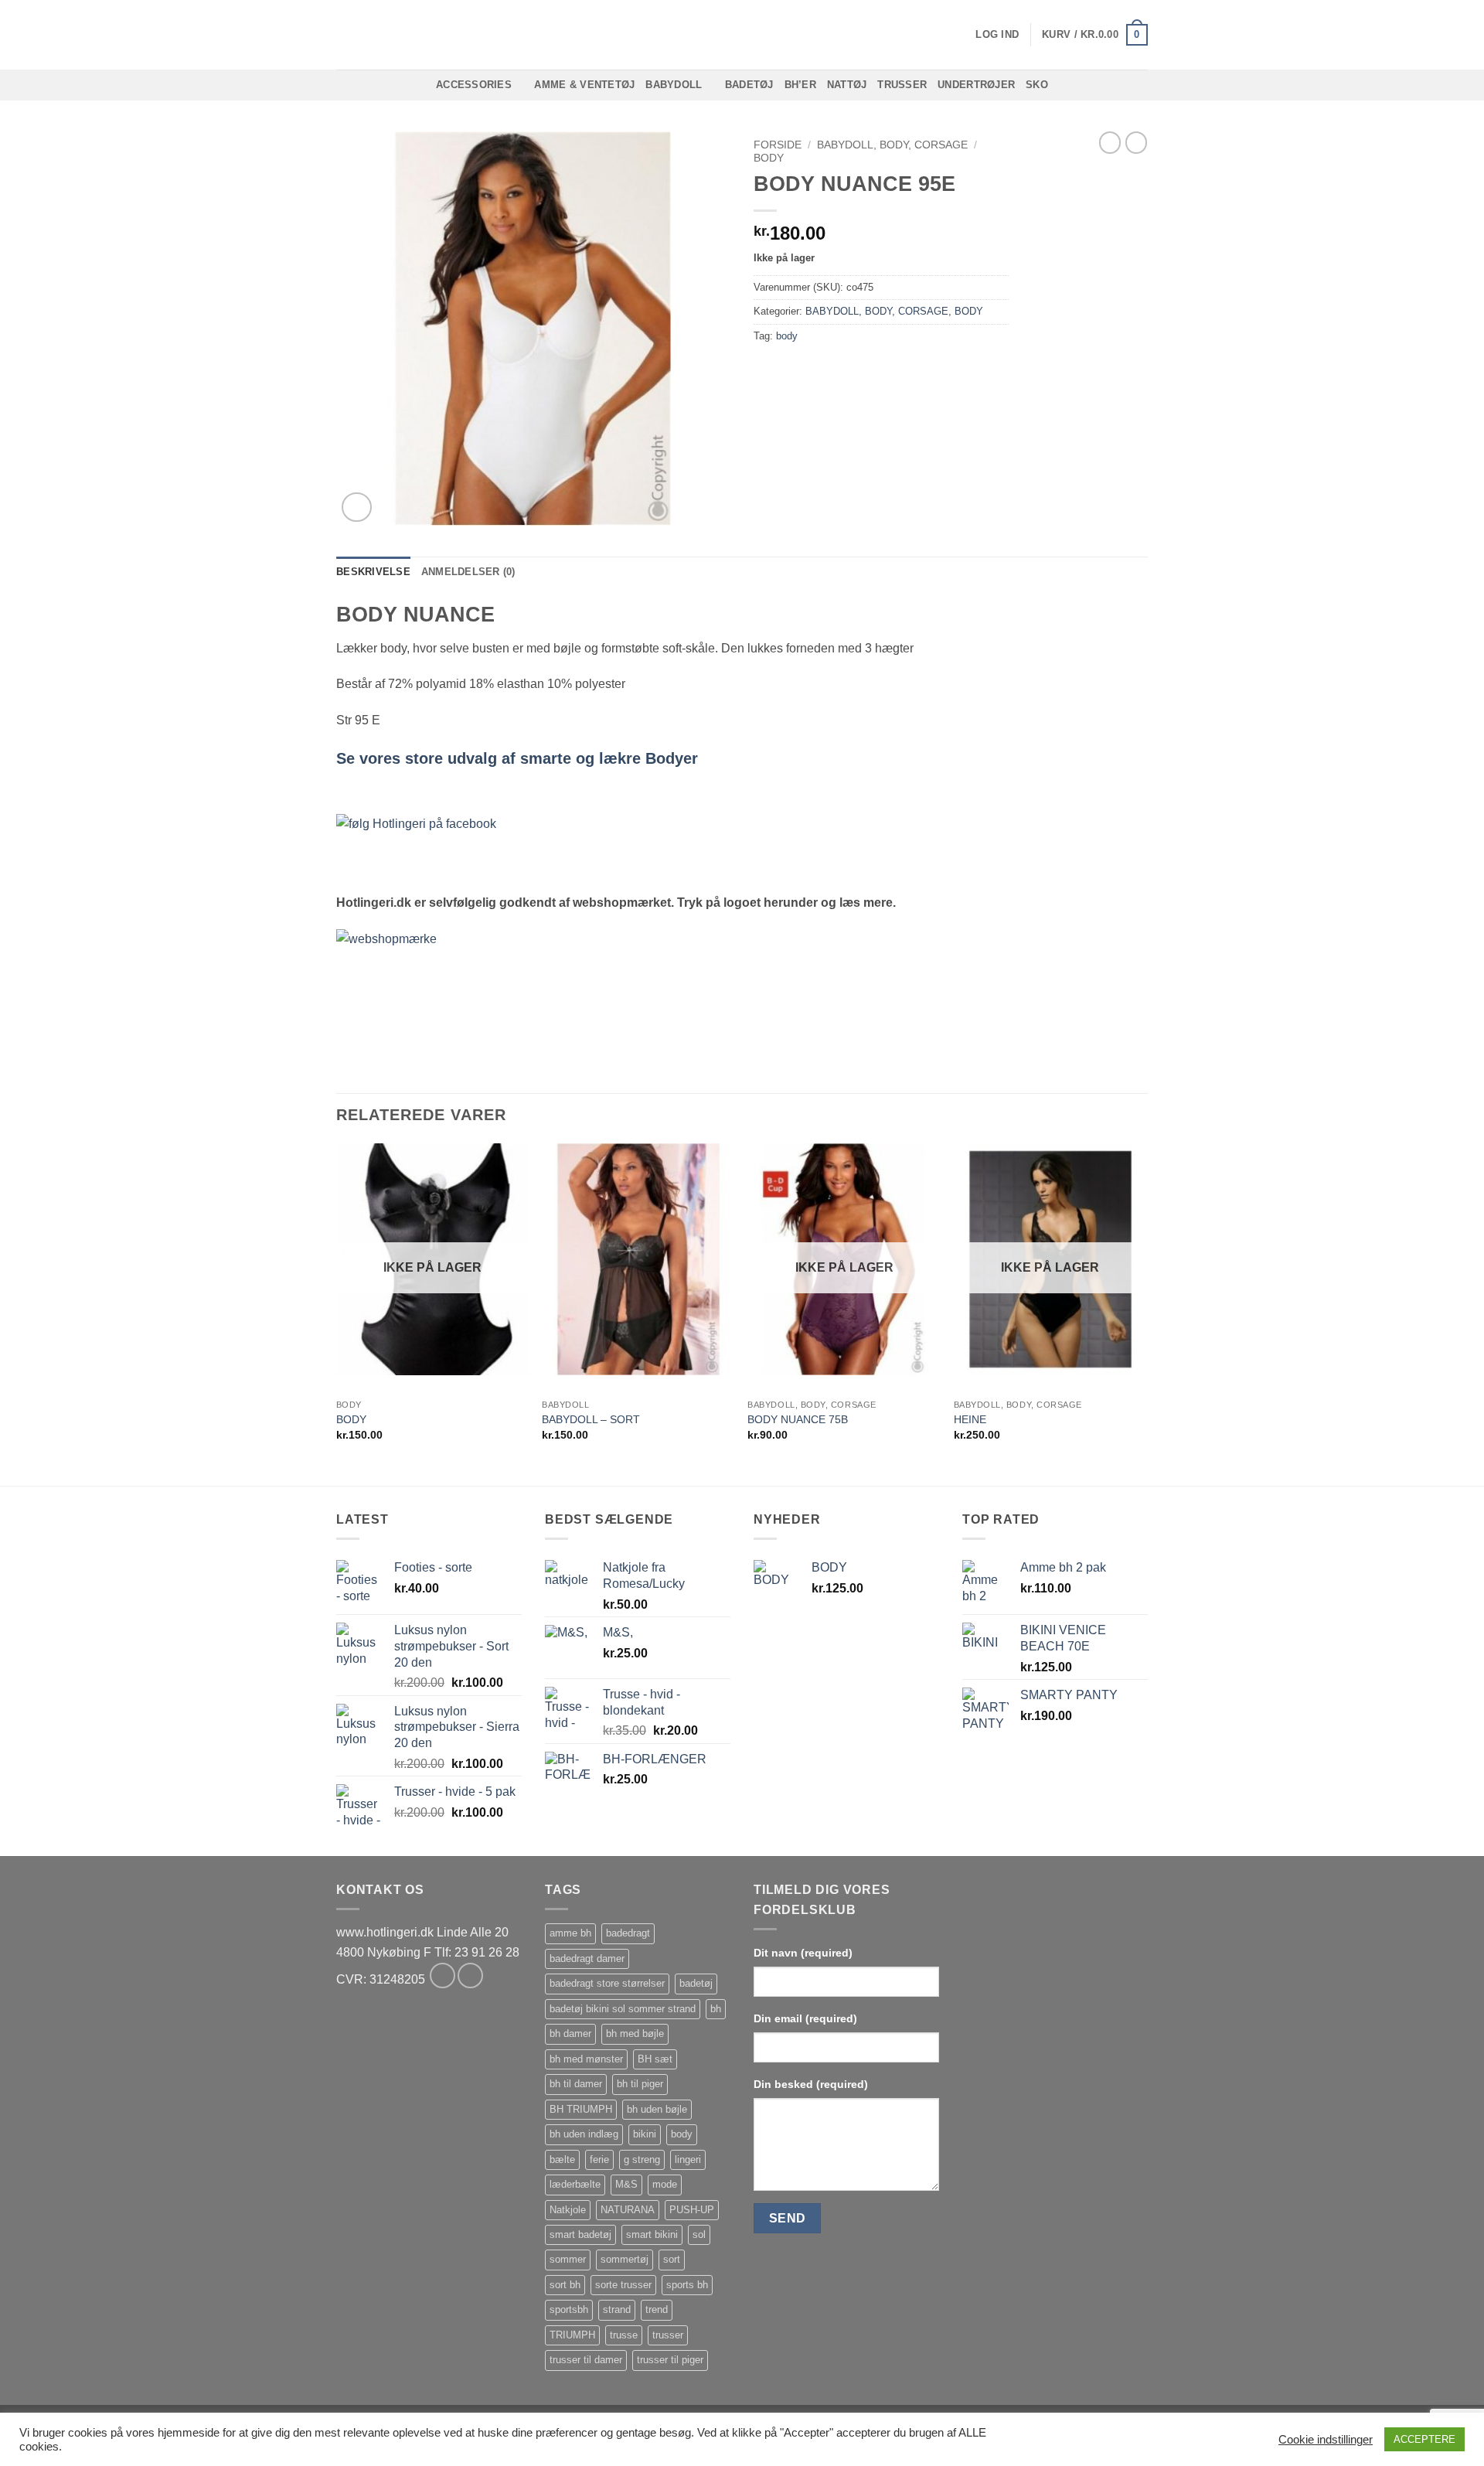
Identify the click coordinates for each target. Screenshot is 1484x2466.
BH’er (800, 85)
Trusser (902, 85)
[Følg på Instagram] (470, 1976)
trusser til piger (670, 2360)
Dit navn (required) (803, 1953)
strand (617, 2309)
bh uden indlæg (584, 2134)
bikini (645, 2134)
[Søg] (342, 35)
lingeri (688, 2159)
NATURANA (628, 2210)
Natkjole (568, 2210)
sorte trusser (623, 2285)
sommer (568, 2259)
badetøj (696, 1983)
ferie (599, 2159)
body (787, 336)
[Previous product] (1136, 142)
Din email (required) (805, 2018)
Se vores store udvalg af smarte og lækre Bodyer (517, 758)
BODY (769, 158)
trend (657, 2309)
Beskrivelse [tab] (373, 572)
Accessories (474, 85)
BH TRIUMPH (581, 2109)
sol (699, 2234)
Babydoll (674, 85)
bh (716, 2009)
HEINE (970, 1419)
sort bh (565, 2285)
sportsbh (569, 2309)
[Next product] (1110, 142)
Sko (1037, 85)
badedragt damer (587, 1958)
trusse (624, 2335)
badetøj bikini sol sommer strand (623, 2009)
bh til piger (640, 2084)
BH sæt (655, 2059)
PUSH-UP (692, 2210)
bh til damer (576, 2084)
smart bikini (652, 2234)
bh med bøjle (635, 2033)
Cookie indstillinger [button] (1326, 2440)
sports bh (687, 2285)
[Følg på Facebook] (442, 1976)
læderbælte (575, 2184)
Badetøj (749, 85)
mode (665, 2184)
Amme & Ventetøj (584, 85)
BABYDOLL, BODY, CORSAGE (892, 145)
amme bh (570, 1933)
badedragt (628, 1933)
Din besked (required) (811, 2084)
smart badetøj (580, 2234)
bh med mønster (586, 2059)
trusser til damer (586, 2360)
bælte (562, 2159)
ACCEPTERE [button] (1424, 2439)
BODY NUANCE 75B (798, 1419)
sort (672, 2259)
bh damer (570, 2033)
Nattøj (847, 85)
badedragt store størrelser (607, 1983)
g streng (642, 2159)
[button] (997, 35)
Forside (778, 145)
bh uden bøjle (657, 2109)
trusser (668, 2335)
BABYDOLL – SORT (591, 1419)
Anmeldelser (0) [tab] (468, 572)
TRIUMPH (572, 2335)
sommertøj (625, 2259)
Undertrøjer (976, 85)
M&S (626, 2184)
